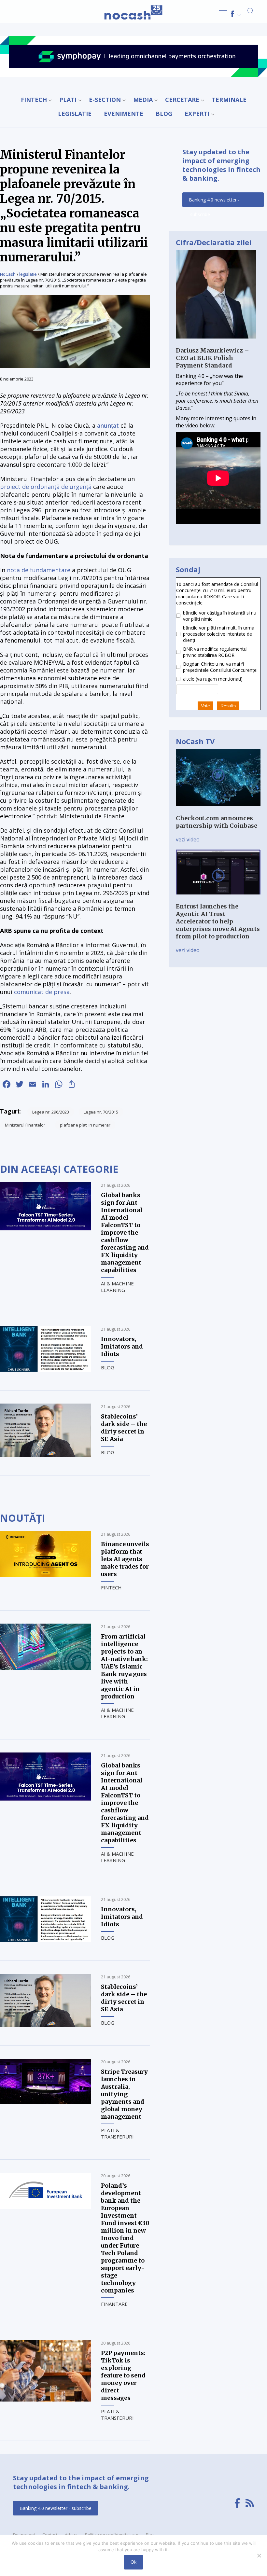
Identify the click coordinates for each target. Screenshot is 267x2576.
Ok (133, 2562)
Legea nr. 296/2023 (51, 1112)
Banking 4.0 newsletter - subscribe (214, 202)
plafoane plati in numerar (85, 1125)
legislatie (75, 114)
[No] (259, 2555)
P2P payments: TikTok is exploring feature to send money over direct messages (123, 2375)
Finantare (114, 2304)
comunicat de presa (42, 992)
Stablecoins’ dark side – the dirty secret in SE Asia (124, 1428)
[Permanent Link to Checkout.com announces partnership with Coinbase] (218, 811)
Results (228, 706)
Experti (197, 114)
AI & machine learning (117, 1287)
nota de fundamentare (39, 570)
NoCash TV (195, 741)
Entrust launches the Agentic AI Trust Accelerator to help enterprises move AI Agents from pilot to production (218, 921)
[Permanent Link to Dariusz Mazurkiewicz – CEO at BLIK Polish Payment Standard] (216, 343)
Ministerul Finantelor (25, 1125)
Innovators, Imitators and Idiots (122, 1346)
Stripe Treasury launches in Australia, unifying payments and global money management (124, 2094)
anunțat (108, 425)
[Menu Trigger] (223, 14)
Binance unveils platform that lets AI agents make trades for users (125, 1559)
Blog (164, 114)
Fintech (34, 100)
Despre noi (24, 2535)
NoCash (8, 274)
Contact (50, 2535)
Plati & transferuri (117, 2133)
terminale (229, 100)
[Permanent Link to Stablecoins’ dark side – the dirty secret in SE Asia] (46, 1455)
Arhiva (71, 2535)
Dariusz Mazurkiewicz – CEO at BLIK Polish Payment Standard (212, 358)
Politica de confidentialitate (112, 2535)
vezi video (188, 839)
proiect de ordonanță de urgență (46, 487)
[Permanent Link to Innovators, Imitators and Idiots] (46, 1370)
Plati (68, 100)
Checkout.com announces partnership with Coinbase (217, 822)
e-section (105, 100)
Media (143, 100)
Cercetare (182, 100)
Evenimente (124, 114)
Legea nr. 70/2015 (101, 1112)
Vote (205, 706)
